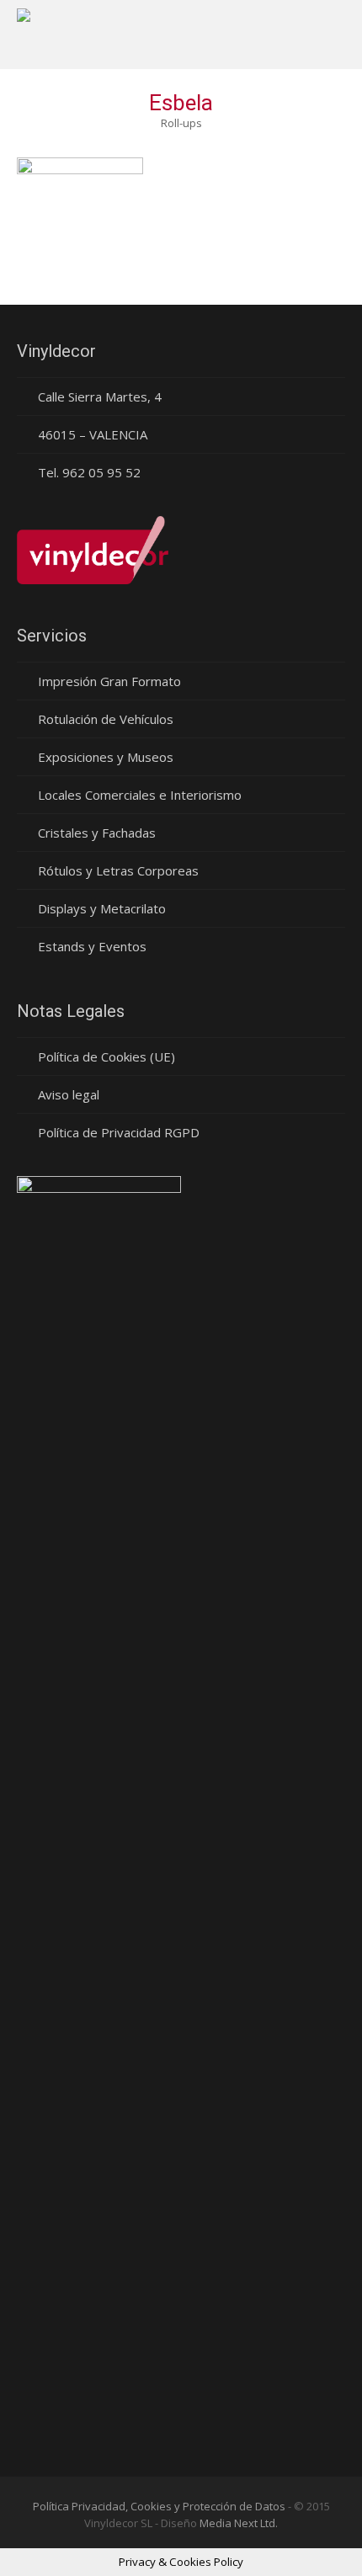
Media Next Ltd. (239, 2523)
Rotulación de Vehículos (106, 719)
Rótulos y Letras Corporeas (118, 870)
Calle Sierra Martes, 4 (100, 397)
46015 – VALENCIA (93, 434)
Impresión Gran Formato (109, 681)
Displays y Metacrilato (102, 908)
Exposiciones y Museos (106, 757)
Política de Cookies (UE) (106, 1056)
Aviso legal (69, 1094)
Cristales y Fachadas (97, 833)
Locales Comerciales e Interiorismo (140, 795)
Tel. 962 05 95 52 (89, 472)
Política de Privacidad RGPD (119, 1132)
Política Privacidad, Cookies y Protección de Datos (159, 2506)
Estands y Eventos (92, 946)
